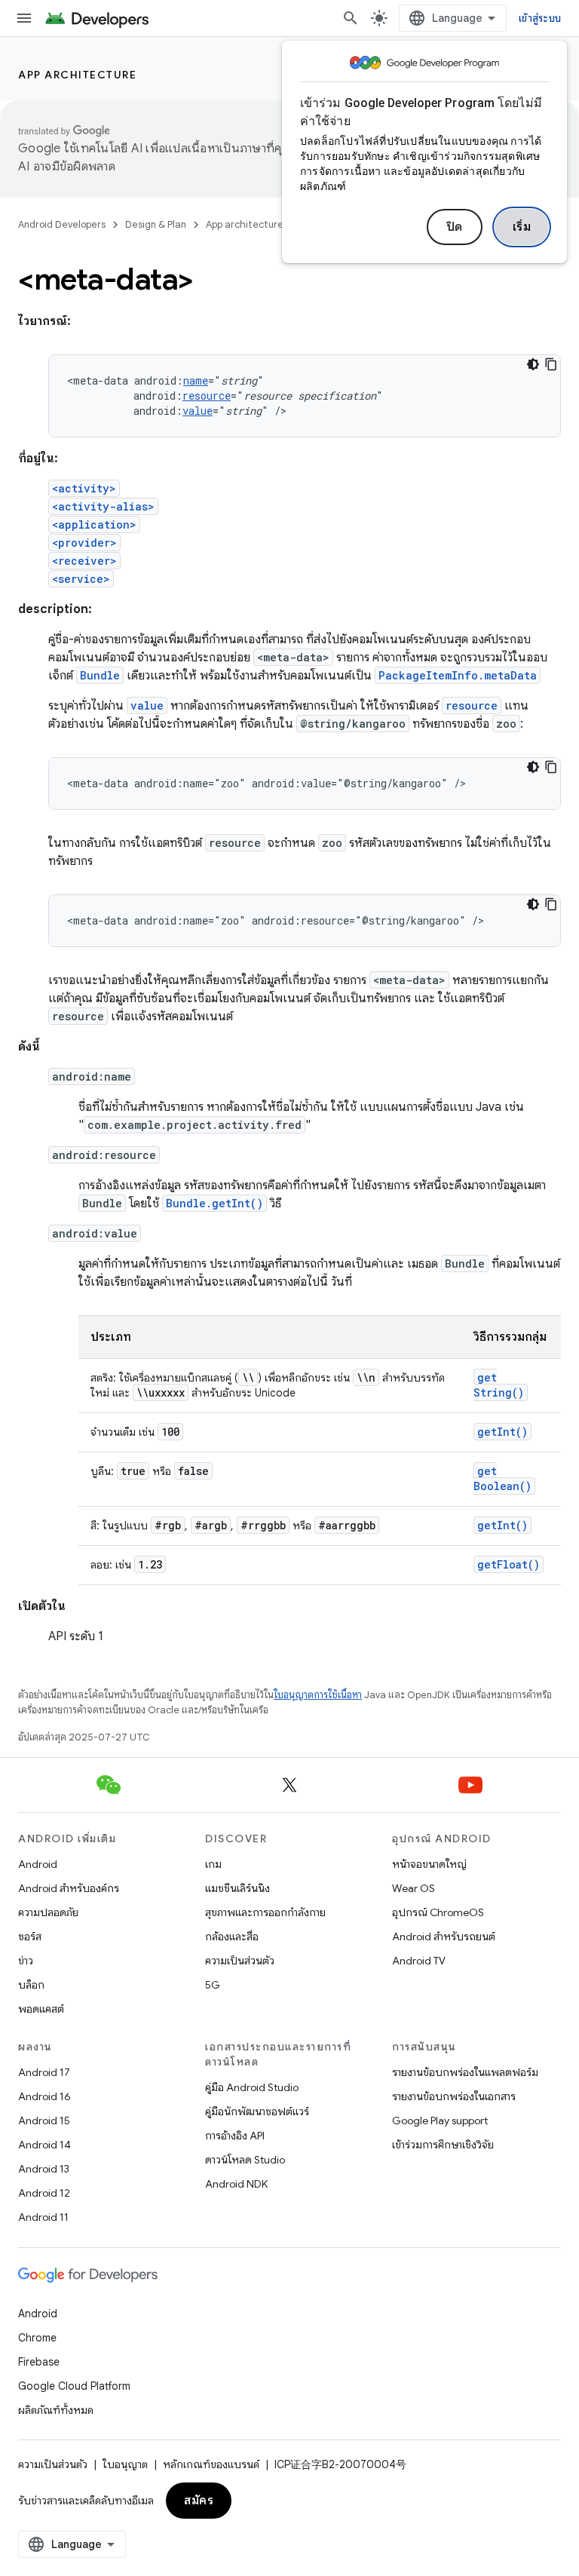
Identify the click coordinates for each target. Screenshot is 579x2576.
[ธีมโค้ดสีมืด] (533, 364)
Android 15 (44, 2121)
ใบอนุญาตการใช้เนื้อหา (318, 1695)
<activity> (84, 488)
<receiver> (84, 561)
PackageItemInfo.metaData (458, 675)
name (196, 380)
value (198, 411)
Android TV (419, 1961)
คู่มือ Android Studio (252, 2087)
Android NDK (236, 2184)
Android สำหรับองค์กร (69, 1888)
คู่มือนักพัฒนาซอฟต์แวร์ (257, 2111)
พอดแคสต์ (41, 2009)
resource (207, 396)
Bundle (100, 675)
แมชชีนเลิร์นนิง (237, 1888)
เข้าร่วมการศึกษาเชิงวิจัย (443, 2145)
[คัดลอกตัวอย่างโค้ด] (551, 364)
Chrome (37, 2338)
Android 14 (44, 2145)
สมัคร (199, 2501)
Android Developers (62, 224)
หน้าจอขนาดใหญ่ (429, 1864)
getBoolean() (502, 1478)
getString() (499, 1385)
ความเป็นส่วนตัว (240, 1961)
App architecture (77, 75)
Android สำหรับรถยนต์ (444, 1937)
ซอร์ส (30, 1937)
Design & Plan (156, 224)
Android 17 (44, 2072)
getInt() (502, 1432)
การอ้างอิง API (235, 2136)
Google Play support (440, 2121)
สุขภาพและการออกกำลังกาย (265, 1912)
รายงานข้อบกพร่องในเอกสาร (454, 2096)
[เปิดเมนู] (24, 18)
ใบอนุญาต (125, 2464)
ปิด (455, 227)
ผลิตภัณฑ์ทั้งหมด (56, 2410)
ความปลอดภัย (48, 1912)
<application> (94, 524)
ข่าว (26, 1961)
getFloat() (509, 1564)
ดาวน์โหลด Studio (245, 2160)
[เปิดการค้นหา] (351, 18)
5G (213, 1985)
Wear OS (414, 1888)
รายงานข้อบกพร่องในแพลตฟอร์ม (465, 2072)
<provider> (84, 543)
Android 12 (44, 2193)
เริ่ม (522, 227)
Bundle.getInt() (214, 1203)
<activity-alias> (103, 506)
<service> (81, 579)
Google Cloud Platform (74, 2386)
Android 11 (43, 2217)
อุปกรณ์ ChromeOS (438, 1912)
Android (38, 1864)
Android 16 (44, 2096)
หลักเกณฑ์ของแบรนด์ (211, 2464)
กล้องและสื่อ (232, 1937)
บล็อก (31, 1985)
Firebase (39, 2362)
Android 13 (44, 2169)
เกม (213, 1864)
